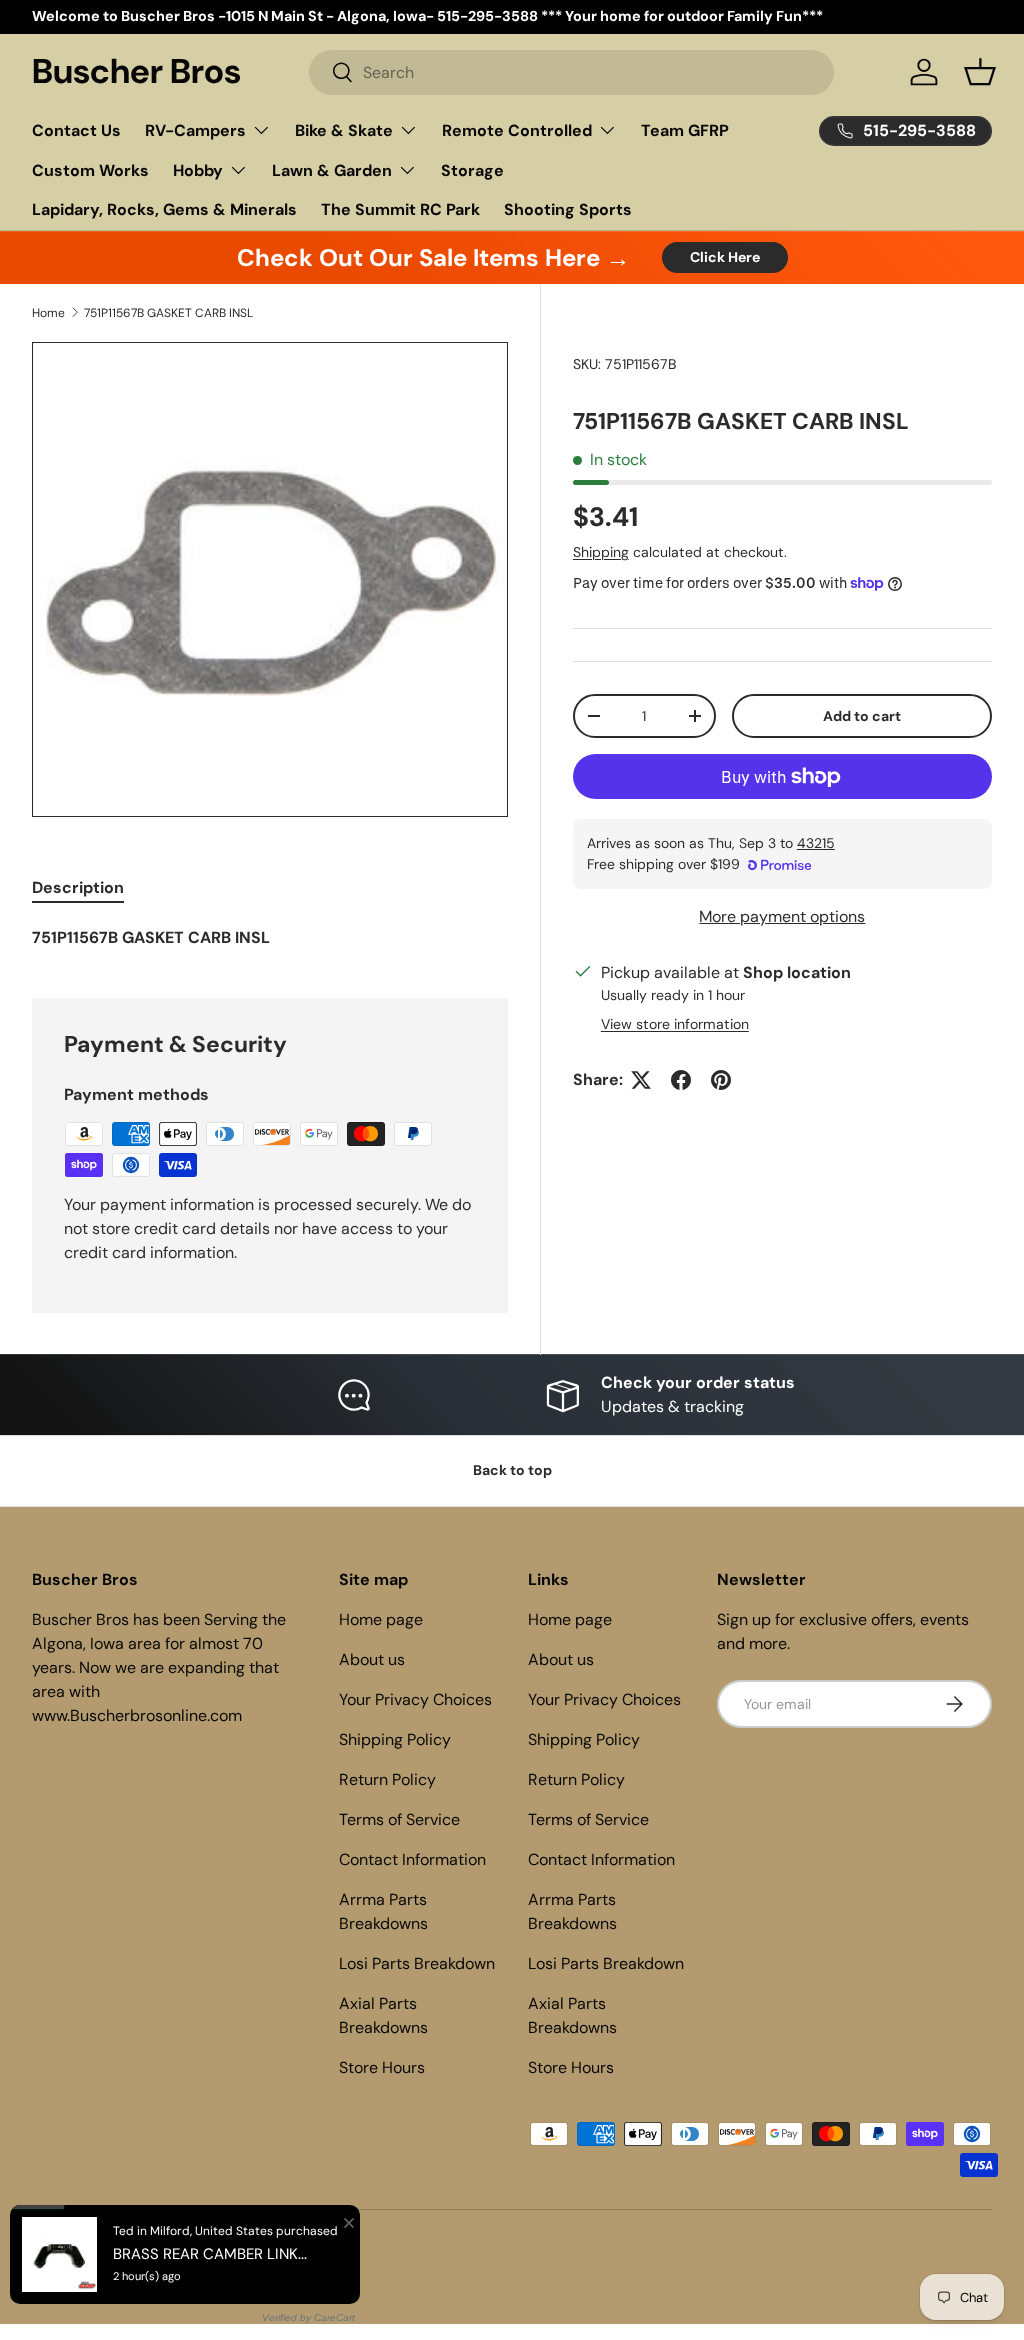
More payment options (782, 916)
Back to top (512, 1470)
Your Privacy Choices (415, 1699)
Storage (472, 170)
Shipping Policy (395, 1739)
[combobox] (571, 72)
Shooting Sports (568, 209)
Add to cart (862, 716)
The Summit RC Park (400, 209)
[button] (980, 72)
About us (372, 1659)
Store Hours (382, 2067)
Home (48, 313)
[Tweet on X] (641, 1080)
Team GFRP (685, 130)
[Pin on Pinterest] (721, 1080)
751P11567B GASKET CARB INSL (168, 313)
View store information (675, 1024)
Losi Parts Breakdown (417, 1963)
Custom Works (90, 170)
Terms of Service (399, 1819)
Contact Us (76, 130)
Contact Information (412, 1859)
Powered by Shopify (214, 2251)
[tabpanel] (270, 938)
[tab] (78, 887)
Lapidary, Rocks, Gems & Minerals (164, 209)
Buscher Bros (115, 2251)
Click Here (725, 257)
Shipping (601, 552)
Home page (381, 1619)
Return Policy (387, 1779)
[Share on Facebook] (681, 1080)
